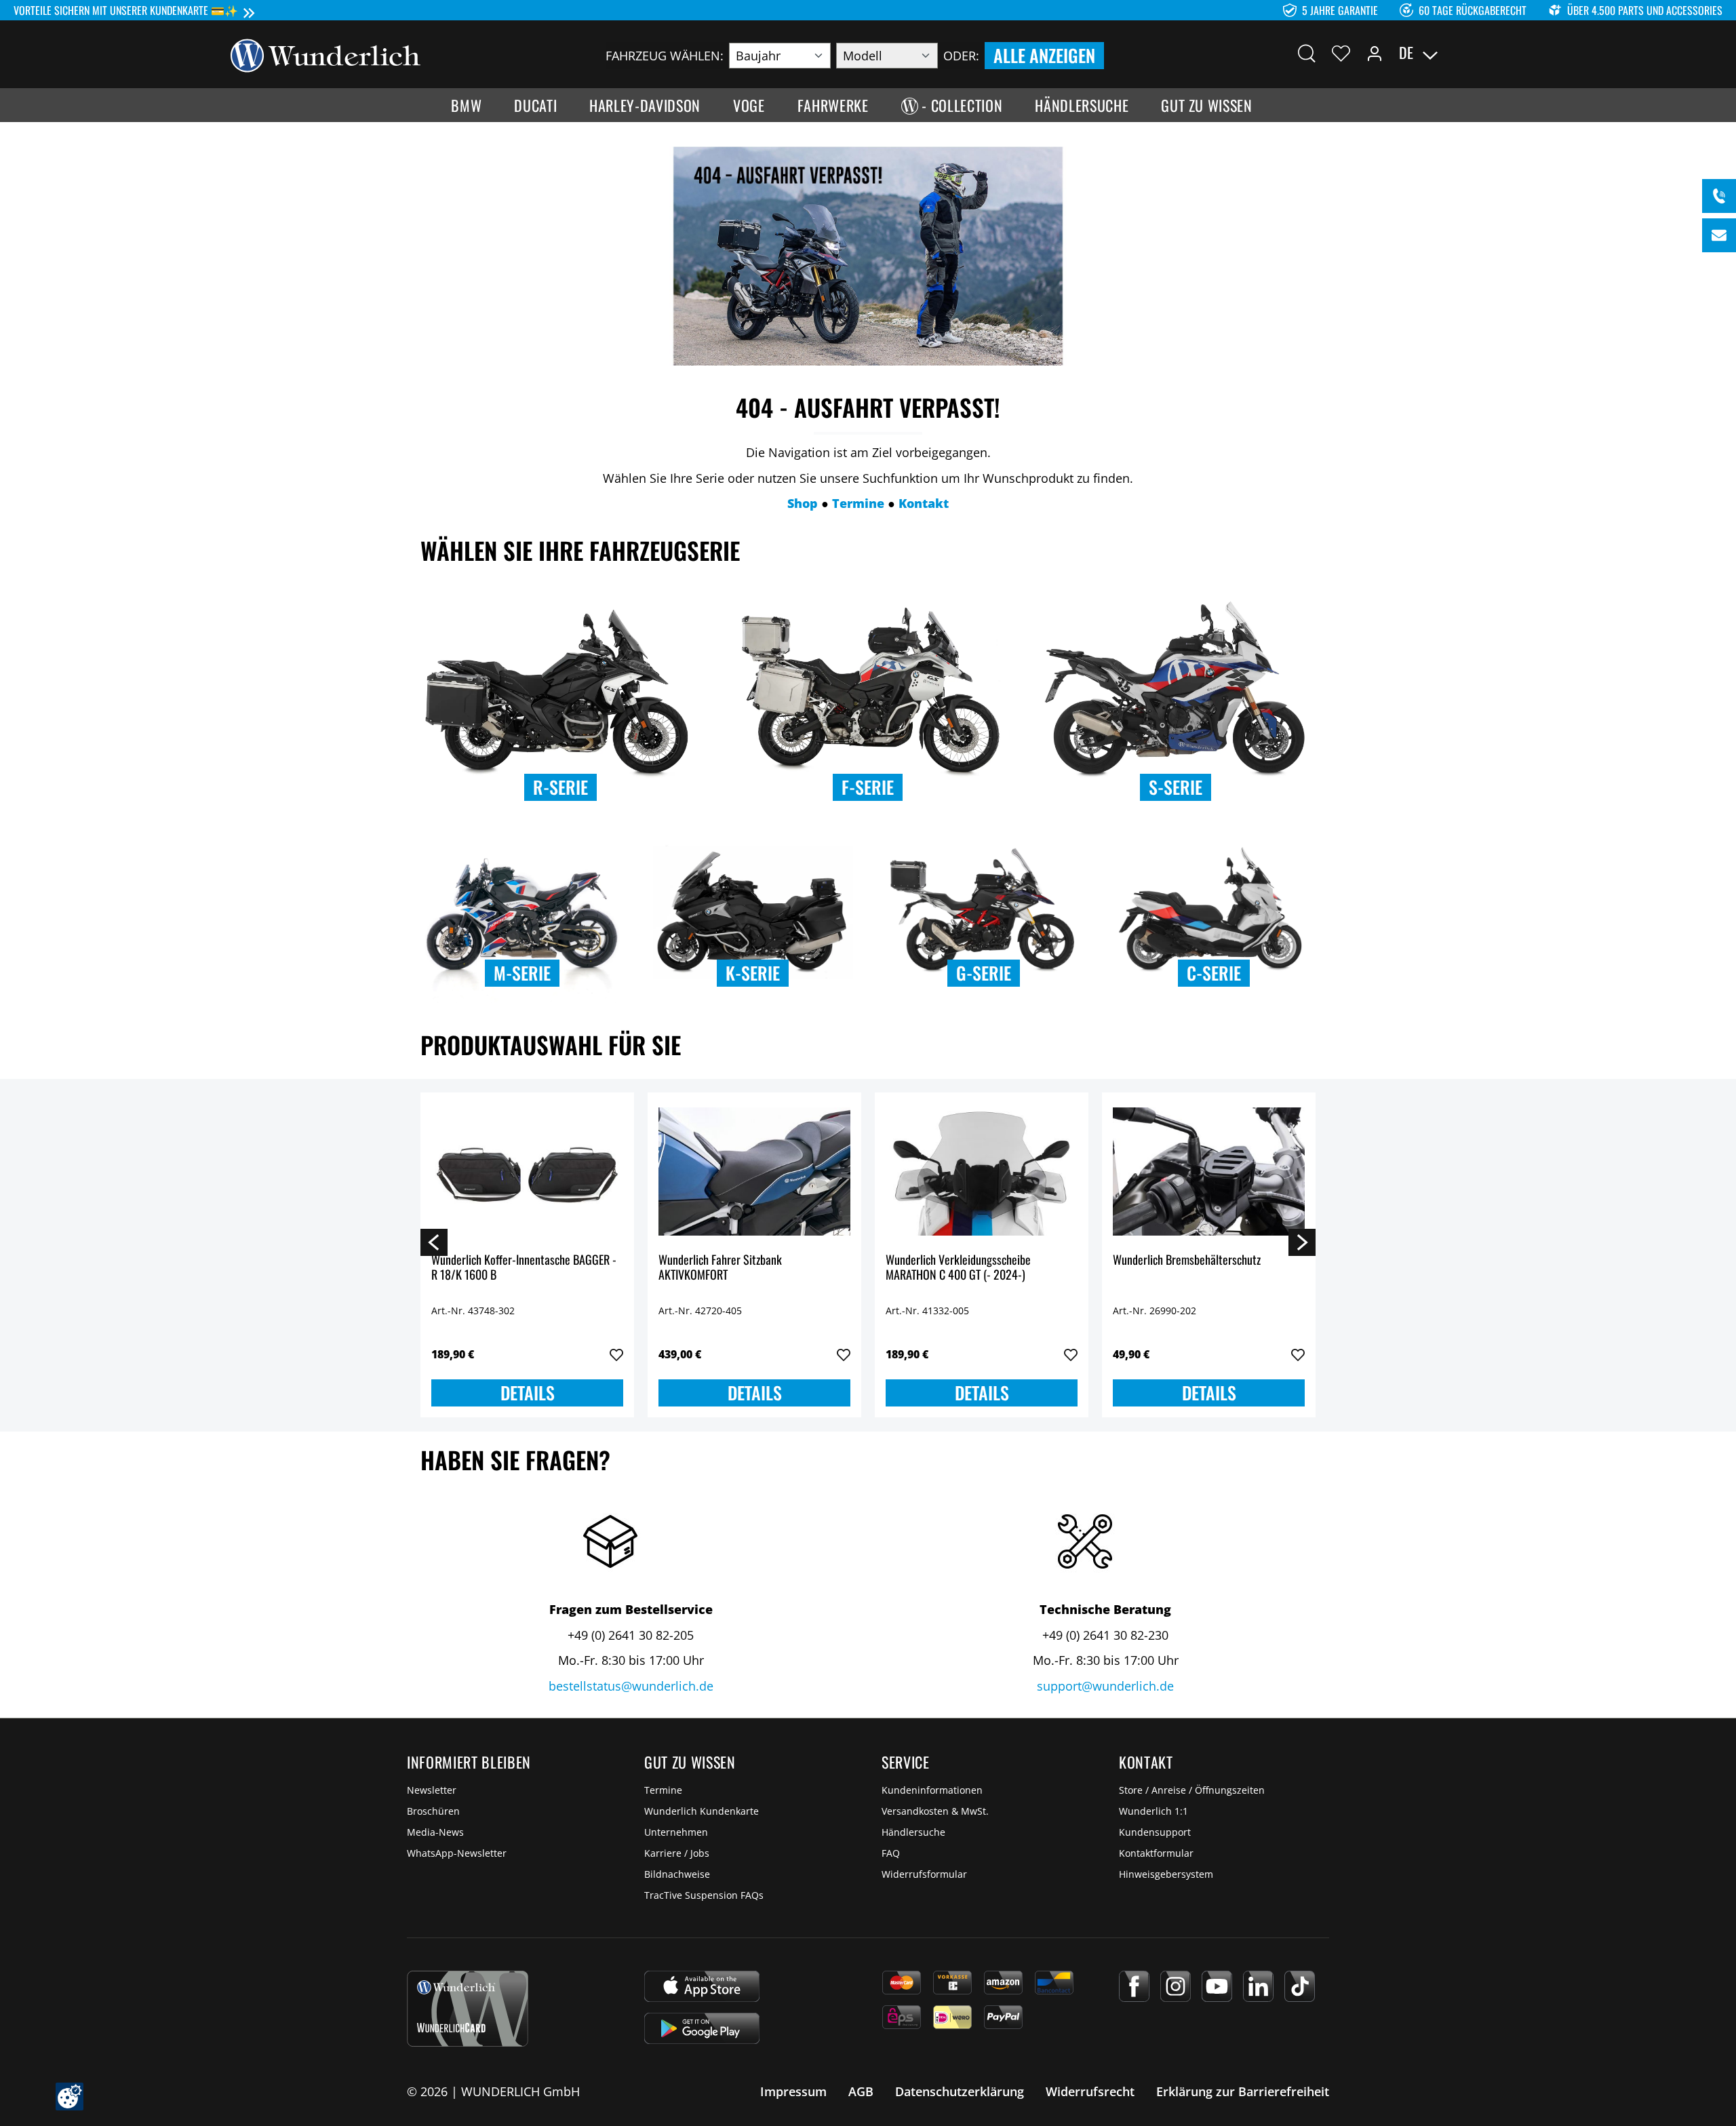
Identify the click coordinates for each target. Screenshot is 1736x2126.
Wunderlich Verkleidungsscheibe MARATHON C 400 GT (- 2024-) (958, 1268)
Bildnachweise (677, 1874)
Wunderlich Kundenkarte (702, 1811)
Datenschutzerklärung (960, 2091)
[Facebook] (1134, 1986)
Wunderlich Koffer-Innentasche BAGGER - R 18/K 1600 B (524, 1268)
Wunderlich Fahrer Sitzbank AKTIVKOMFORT (720, 1268)
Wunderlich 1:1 (1153, 1811)
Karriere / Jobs (677, 1853)
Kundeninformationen (932, 1790)
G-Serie (984, 973)
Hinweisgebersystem (1166, 1874)
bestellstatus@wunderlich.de (631, 1686)
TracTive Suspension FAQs (704, 1895)
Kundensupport (1155, 1832)
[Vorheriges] (434, 1242)
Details (528, 1393)
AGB (861, 2091)
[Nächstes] (1302, 1242)
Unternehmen (676, 1832)
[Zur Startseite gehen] (325, 54)
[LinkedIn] (1258, 1986)
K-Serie (753, 973)
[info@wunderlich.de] (1719, 235)
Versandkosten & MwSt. (935, 1811)
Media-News (435, 1832)
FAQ (891, 1853)
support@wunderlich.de (1105, 1686)
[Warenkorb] (1497, 53)
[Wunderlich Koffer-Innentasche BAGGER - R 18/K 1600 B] (527, 1171)
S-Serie (1176, 787)
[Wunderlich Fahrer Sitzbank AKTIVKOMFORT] (754, 1171)
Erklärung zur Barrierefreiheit (1243, 2091)
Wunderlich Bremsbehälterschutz (1187, 1260)
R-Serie (560, 787)
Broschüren (433, 1811)
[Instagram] (1176, 1986)
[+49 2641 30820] (1719, 196)
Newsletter (432, 1790)
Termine (663, 1790)
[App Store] (702, 1986)
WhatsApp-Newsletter (457, 1853)
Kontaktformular (1156, 1853)
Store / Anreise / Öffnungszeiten (1192, 1790)
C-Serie (1214, 973)
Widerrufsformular (924, 1874)
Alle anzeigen (1044, 55)
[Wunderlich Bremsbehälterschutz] (1209, 1171)
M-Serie (522, 973)
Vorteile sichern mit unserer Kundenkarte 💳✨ (126, 10)
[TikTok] (1300, 1986)
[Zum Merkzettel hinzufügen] (616, 1355)
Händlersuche (913, 1832)
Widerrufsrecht (1090, 2091)
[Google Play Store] (702, 2028)
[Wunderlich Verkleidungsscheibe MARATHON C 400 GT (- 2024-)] (982, 1171)
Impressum (793, 2091)
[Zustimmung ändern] (70, 2097)
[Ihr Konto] (1375, 53)
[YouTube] (1217, 1986)
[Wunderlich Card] (468, 2009)
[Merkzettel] (1341, 53)
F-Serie (868, 787)
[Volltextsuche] (1307, 53)
